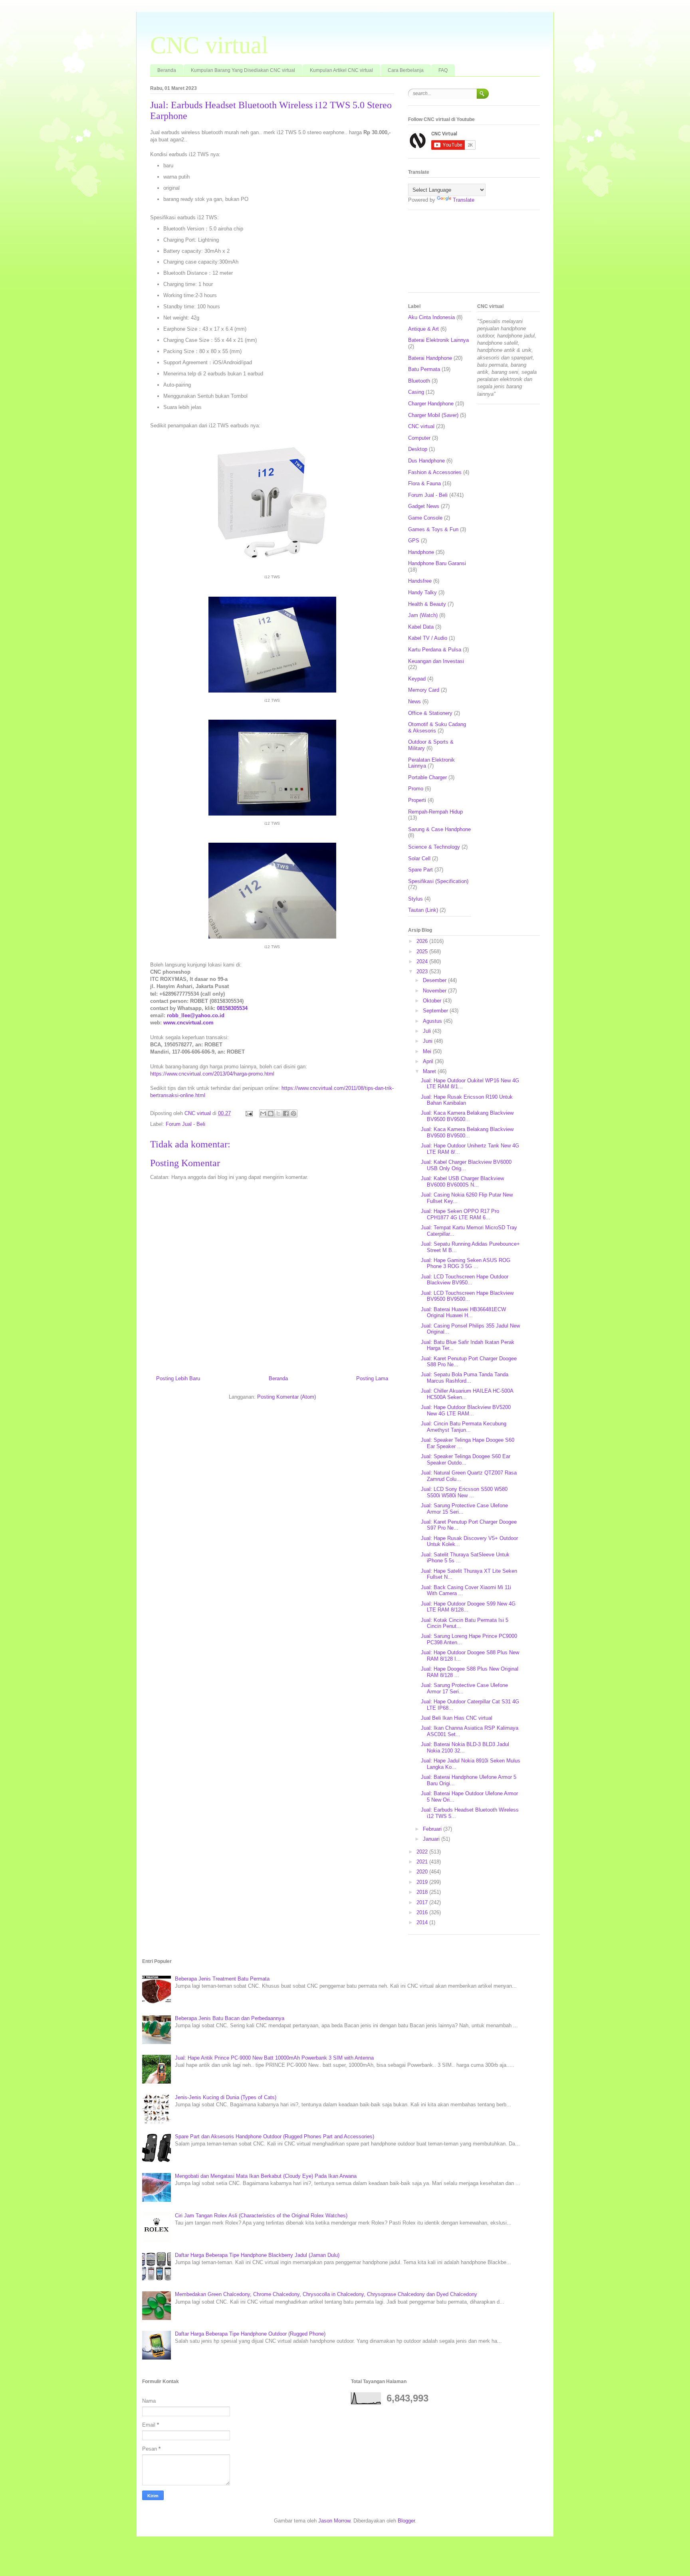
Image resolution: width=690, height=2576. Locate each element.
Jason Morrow (334, 2521)
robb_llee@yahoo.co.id (196, 1015)
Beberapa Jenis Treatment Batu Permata (222, 1979)
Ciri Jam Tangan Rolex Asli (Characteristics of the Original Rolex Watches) (261, 2216)
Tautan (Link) (423, 910)
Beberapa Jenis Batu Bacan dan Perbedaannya (230, 2018)
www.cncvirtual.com (188, 1023)
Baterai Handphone (430, 358)
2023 (423, 971)
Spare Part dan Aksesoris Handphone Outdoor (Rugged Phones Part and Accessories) (275, 2136)
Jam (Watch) (423, 615)
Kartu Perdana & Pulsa (435, 650)
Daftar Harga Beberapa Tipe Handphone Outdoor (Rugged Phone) (250, 2334)
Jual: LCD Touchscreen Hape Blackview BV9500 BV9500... (467, 1296)
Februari (433, 1829)
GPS (414, 541)
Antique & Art (423, 329)
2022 (423, 1852)
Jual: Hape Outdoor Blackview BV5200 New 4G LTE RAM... (466, 1410)
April (429, 1061)
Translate (464, 200)
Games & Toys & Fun (433, 529)
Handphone (421, 552)
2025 (423, 952)
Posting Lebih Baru (178, 1378)
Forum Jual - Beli (185, 1124)
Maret (430, 1071)
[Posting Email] (249, 1113)
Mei (428, 1051)
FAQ (443, 70)
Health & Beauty (427, 604)
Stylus (415, 899)
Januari (432, 1839)
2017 (423, 1902)
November (435, 991)
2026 (423, 941)
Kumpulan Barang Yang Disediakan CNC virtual (243, 70)
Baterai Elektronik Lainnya (438, 340)
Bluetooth (419, 381)
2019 (423, 1882)
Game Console (425, 518)
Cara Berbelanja (406, 70)
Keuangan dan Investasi (436, 661)
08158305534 (232, 1008)
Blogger (406, 2521)
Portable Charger (427, 777)
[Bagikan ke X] (278, 1113)
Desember (435, 980)
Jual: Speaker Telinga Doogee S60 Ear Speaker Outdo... (466, 1460)
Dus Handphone (426, 461)
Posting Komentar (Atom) (287, 1397)
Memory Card (424, 690)
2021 (423, 1862)
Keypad (417, 679)
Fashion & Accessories (435, 472)
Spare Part (420, 870)
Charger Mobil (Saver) (433, 415)
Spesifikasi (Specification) (438, 881)
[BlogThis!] (271, 1113)
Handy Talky (422, 592)
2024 (423, 962)
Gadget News (424, 506)
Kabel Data (421, 627)
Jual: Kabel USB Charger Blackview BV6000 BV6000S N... (462, 1182)
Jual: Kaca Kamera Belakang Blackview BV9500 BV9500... (467, 1116)
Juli (428, 1031)
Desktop (418, 449)
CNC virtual (209, 45)
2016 (423, 1912)
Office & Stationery (430, 713)
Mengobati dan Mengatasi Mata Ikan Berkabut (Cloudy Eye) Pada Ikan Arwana (266, 2176)
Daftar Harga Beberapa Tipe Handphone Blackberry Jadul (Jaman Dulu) (257, 2255)
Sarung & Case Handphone (439, 829)
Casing (416, 392)
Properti (417, 800)
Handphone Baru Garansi (437, 563)
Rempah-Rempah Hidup (435, 812)
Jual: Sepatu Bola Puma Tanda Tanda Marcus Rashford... (465, 1378)
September (436, 1011)
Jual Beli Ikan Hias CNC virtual (457, 1718)
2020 (423, 1872)
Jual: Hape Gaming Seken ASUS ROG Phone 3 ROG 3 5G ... (466, 1263)
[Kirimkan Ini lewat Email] (263, 1113)
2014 (423, 1922)
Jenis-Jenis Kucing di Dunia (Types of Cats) (226, 2097)
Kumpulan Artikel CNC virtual (341, 70)
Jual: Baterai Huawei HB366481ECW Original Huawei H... (463, 1313)
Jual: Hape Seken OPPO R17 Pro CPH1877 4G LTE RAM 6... (460, 1214)
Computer (419, 438)
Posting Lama (372, 1378)
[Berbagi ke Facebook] (286, 1113)
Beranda (167, 70)
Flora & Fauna (424, 483)
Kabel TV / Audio (428, 638)
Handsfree (420, 581)
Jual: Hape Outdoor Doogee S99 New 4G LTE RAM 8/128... (468, 1607)
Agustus (433, 1021)
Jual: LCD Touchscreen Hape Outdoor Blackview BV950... (465, 1280)
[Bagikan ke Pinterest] (293, 1113)
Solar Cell (419, 858)
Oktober (433, 1001)
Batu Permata (424, 369)
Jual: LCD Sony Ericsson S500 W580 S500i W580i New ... (464, 1492)
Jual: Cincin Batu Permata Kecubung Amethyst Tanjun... (464, 1427)
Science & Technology (434, 847)
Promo (416, 789)
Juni (428, 1041)
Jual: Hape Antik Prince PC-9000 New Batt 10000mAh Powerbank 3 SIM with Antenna (274, 2058)
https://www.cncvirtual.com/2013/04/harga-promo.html (212, 1074)
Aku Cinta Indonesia (431, 317)
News (414, 702)
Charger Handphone (431, 404)
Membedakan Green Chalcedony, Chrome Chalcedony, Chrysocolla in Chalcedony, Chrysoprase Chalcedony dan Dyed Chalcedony (326, 2294)
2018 (423, 1892)
